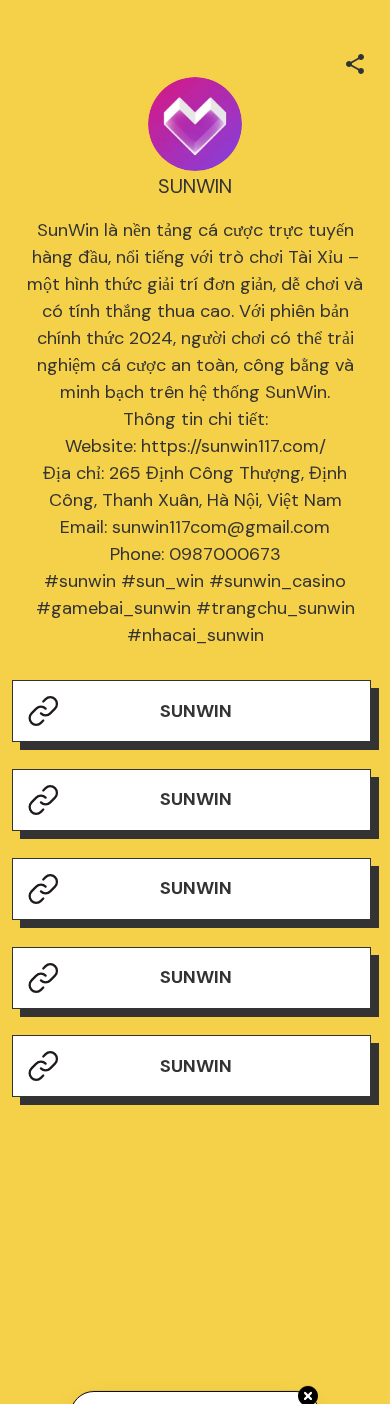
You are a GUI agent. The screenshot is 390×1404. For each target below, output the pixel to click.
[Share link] (355, 61)
